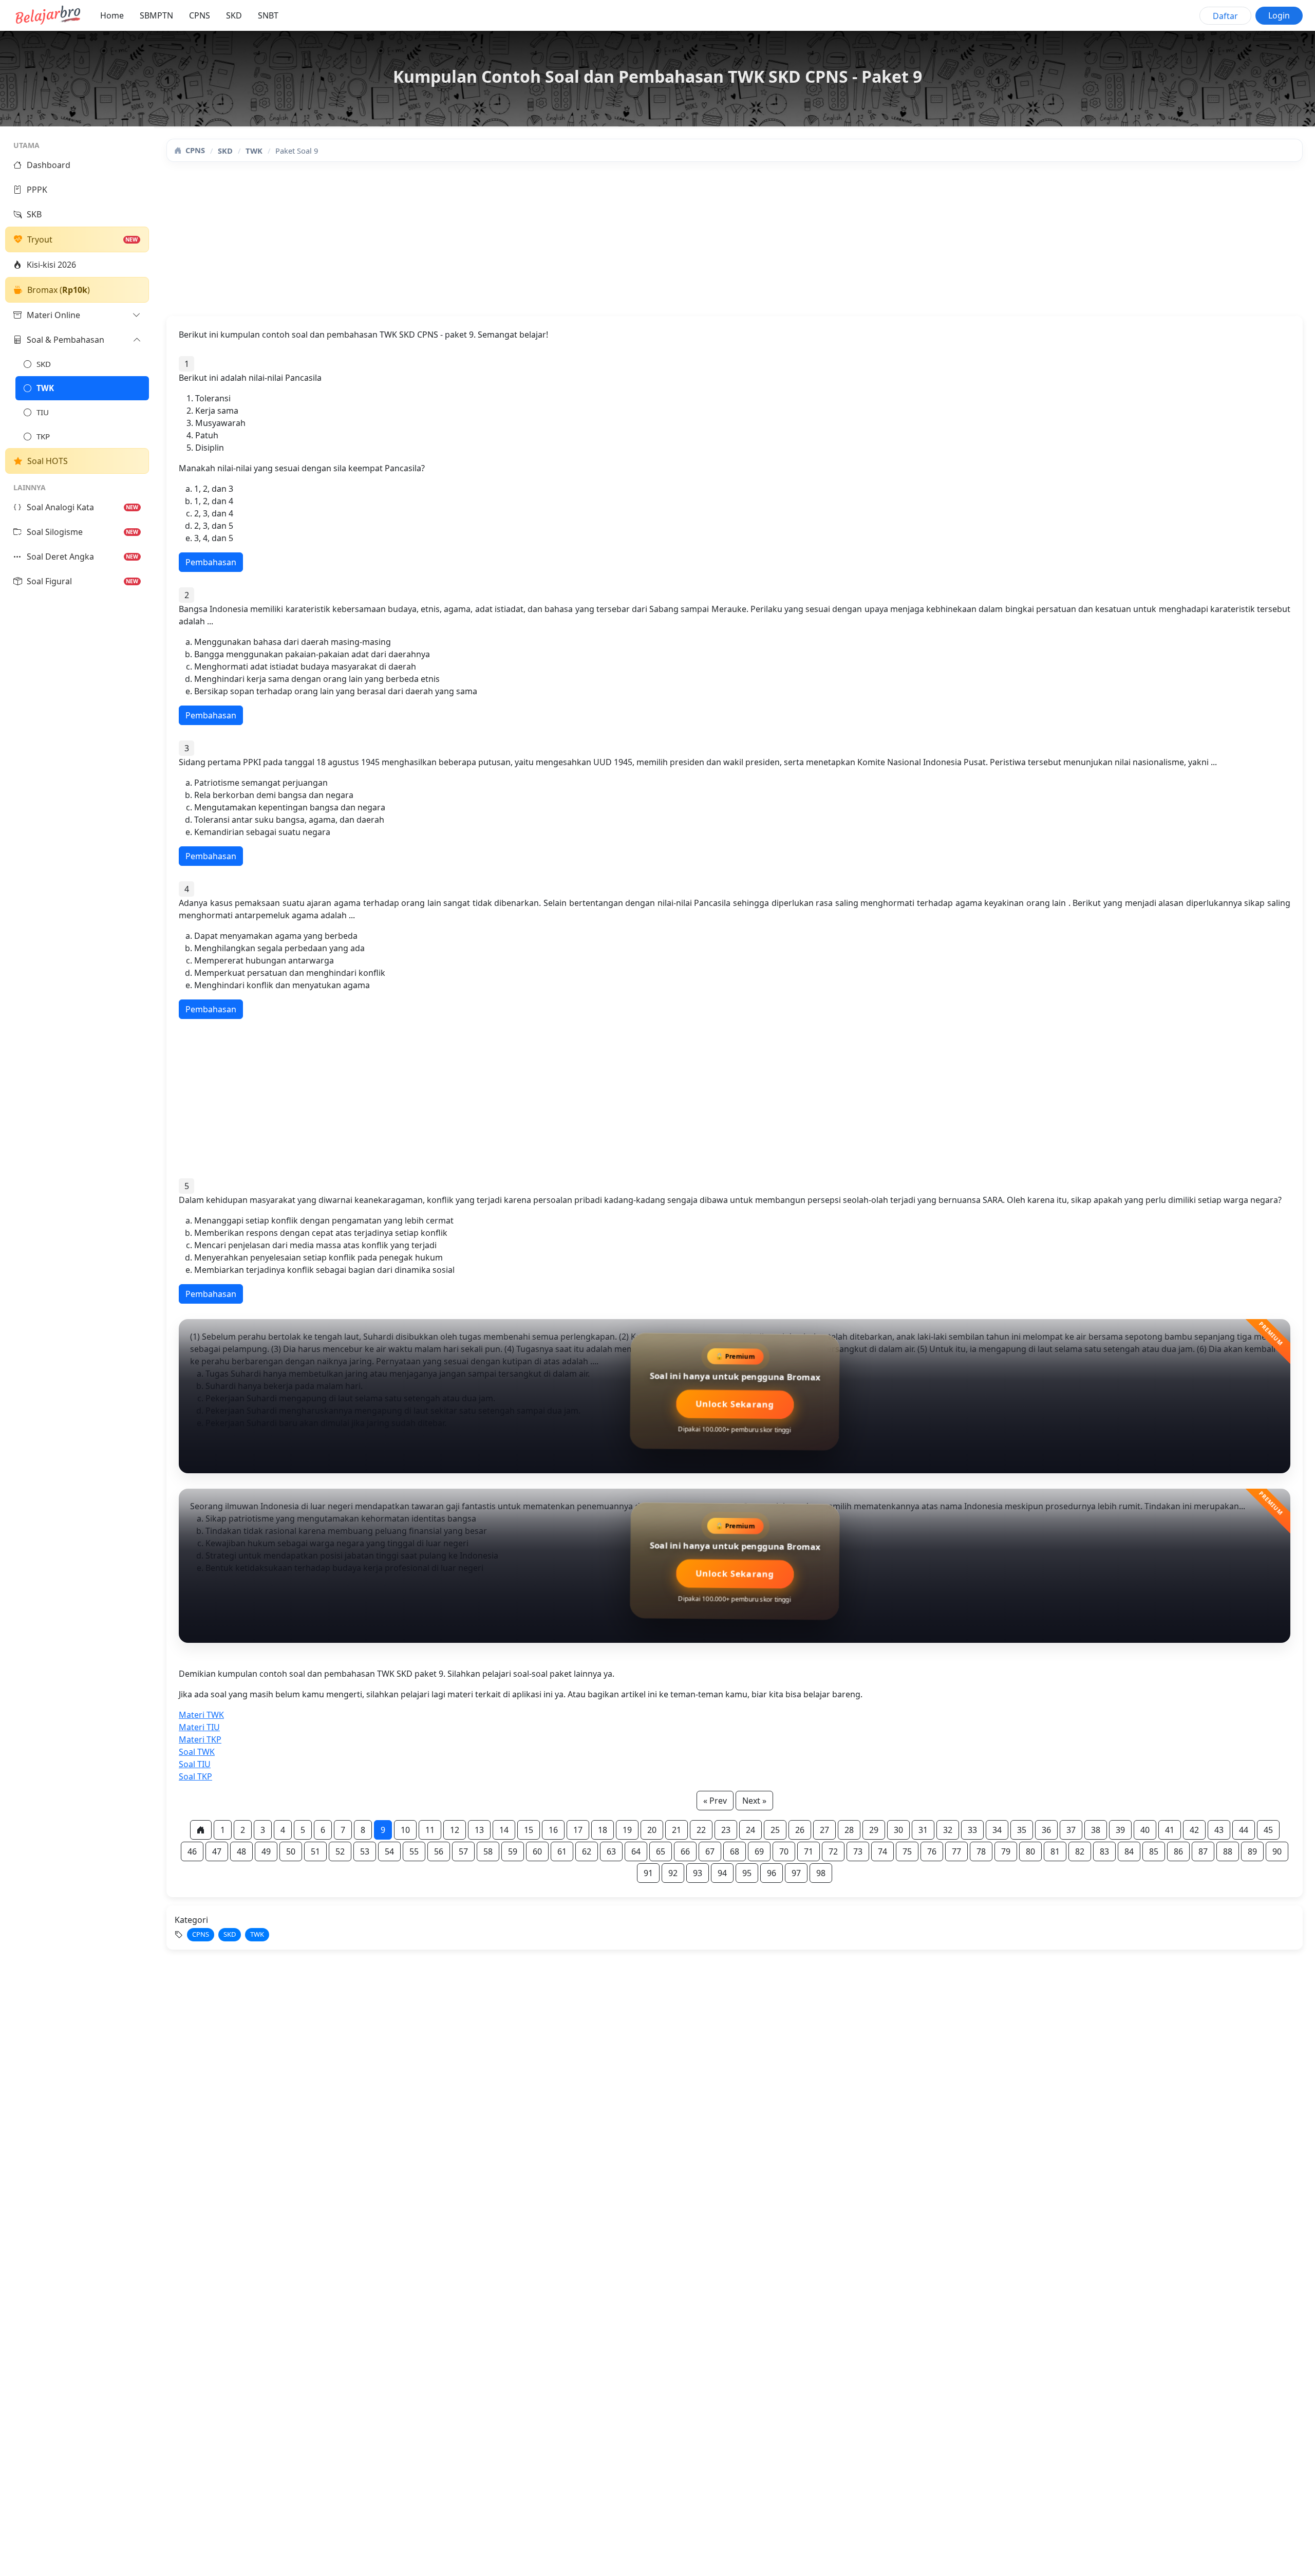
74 (882, 1851)
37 (1071, 1830)
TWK (254, 151)
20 (652, 1830)
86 (1178, 1851)
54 (389, 1851)
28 (849, 1830)
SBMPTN (156, 15)
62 (587, 1851)
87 (1203, 1851)
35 (1022, 1830)
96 (772, 1873)
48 (241, 1851)
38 (1096, 1830)
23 (726, 1830)
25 (775, 1830)
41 (1170, 1830)
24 (750, 1830)
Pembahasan (211, 562)
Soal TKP (195, 1776)
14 (504, 1830)
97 (796, 1873)
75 (907, 1851)
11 (430, 1830)
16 (553, 1830)
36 (1046, 1830)
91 (648, 1873)
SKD (234, 15)
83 (1104, 1851)
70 (784, 1851)
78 (981, 1851)
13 (479, 1830)
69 (759, 1851)
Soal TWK (197, 1752)
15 (529, 1830)
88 (1228, 1851)
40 (1145, 1830)
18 (603, 1830)
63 (611, 1851)
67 (710, 1851)
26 (800, 1830)
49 (266, 1851)
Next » (754, 1801)
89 (1252, 1851)
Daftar (1225, 16)
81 (1055, 1851)
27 (824, 1830)
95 (747, 1873)
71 (809, 1851)
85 (1154, 1851)
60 (537, 1851)
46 (192, 1851)
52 (340, 1851)
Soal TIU (195, 1764)
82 (1080, 1851)
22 (701, 1830)
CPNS (200, 15)
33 (972, 1830)
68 (735, 1851)
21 (677, 1830)
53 (365, 1851)
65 (661, 1851)
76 (932, 1851)
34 (997, 1830)
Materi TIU (199, 1727)
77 (956, 1851)
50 (291, 1851)
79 (1006, 1851)
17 (578, 1830)
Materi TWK (201, 1715)
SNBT (268, 15)
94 (722, 1873)
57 (463, 1851)
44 (1244, 1830)
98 (821, 1873)
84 (1129, 1851)
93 (698, 1873)
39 (1120, 1830)
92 (673, 1873)
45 (1268, 1830)
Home (112, 15)
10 (405, 1830)
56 (439, 1851)
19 (627, 1830)
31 (923, 1830)
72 (833, 1851)
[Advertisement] (475, 244)
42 (1194, 1830)
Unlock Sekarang (735, 1409)
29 (874, 1830)
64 (636, 1851)
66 (685, 1851)
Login (1279, 15)
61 (562, 1851)
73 (858, 1851)
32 (948, 1830)
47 (217, 1851)
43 (1219, 1830)
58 (488, 1851)
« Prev (715, 1801)
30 (898, 1830)
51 (315, 1851)
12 (455, 1830)
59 (513, 1851)
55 (414, 1851)
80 (1030, 1851)
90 (1277, 1851)
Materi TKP (200, 1739)
